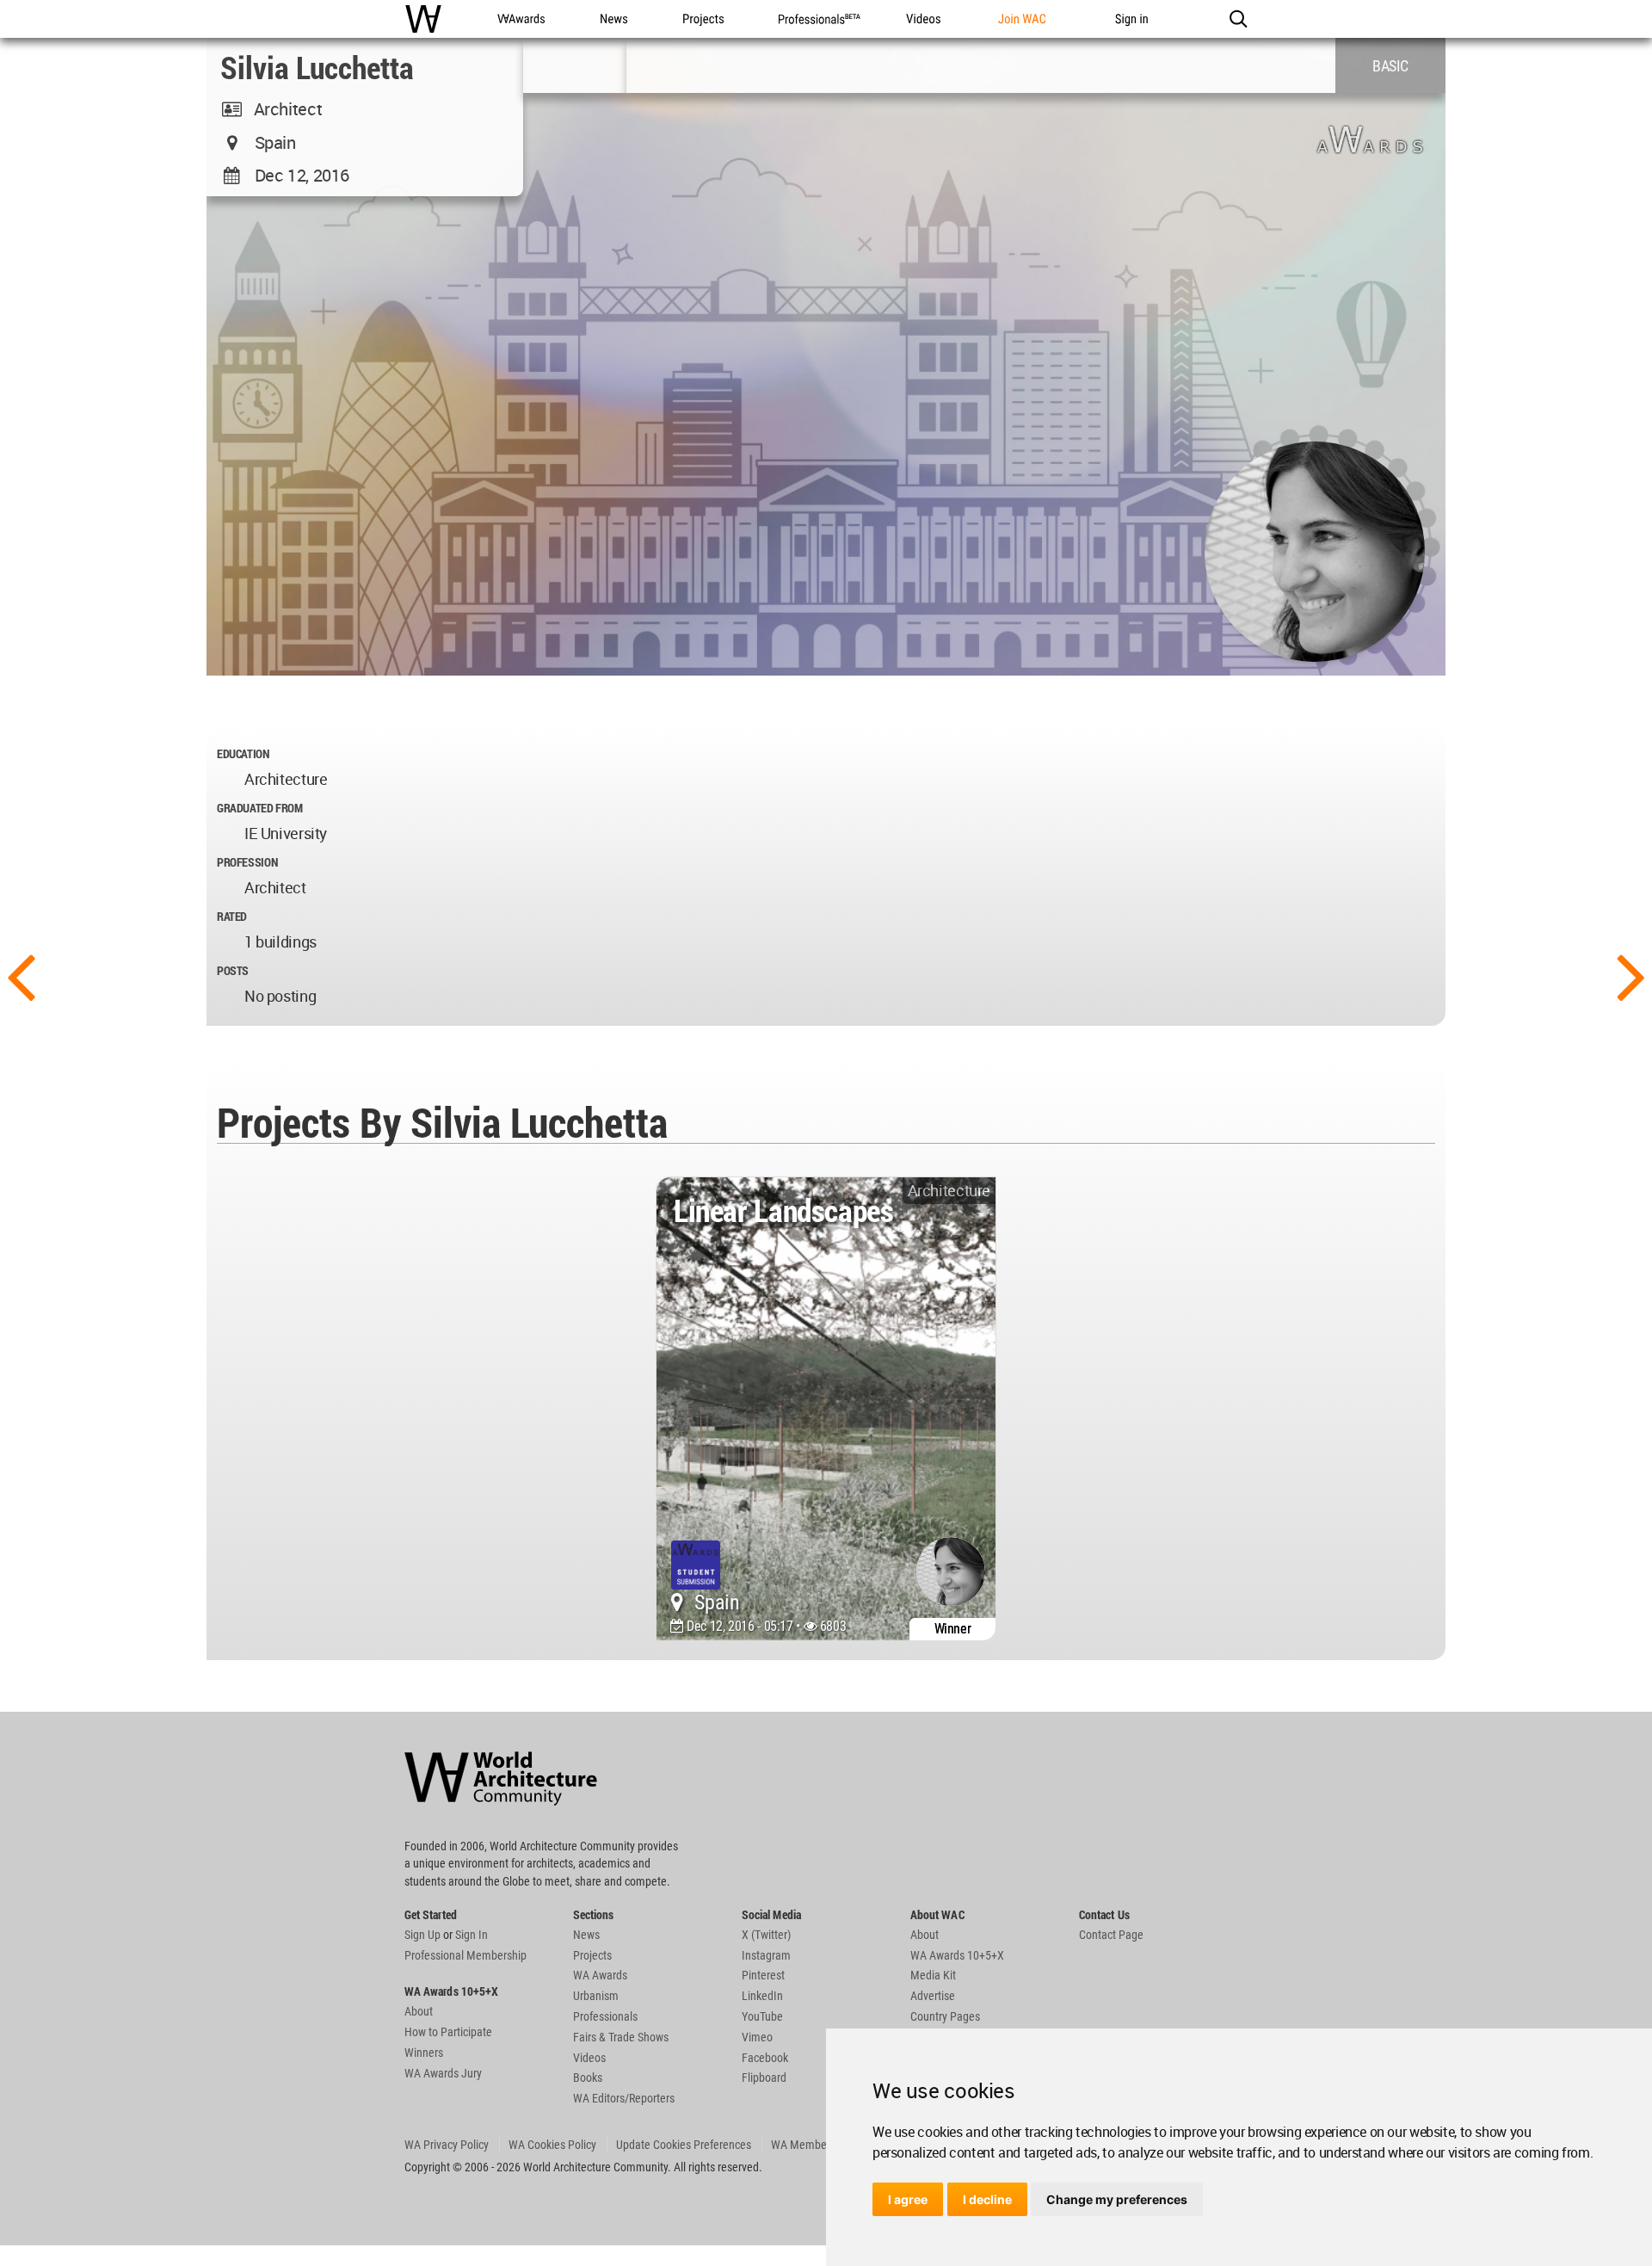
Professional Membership (465, 1955)
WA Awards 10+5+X (957, 1955)
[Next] (1631, 975)
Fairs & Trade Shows (621, 2037)
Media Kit (933, 1975)
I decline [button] (987, 2199)
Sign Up (422, 1935)
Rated (232, 916)
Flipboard (764, 2078)
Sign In (472, 1935)
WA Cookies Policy (552, 2145)
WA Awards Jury (443, 2073)
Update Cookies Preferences (684, 2145)
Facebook (765, 2058)
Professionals (605, 2016)
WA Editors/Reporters (624, 2098)
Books (588, 2078)
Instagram (766, 1955)
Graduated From (260, 808)
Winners (424, 2053)
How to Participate (448, 2032)
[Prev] (21, 975)
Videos (589, 2058)
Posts (233, 970)
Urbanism (596, 1996)
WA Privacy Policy (447, 2145)
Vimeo (757, 2037)
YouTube (762, 2016)
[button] (1238, 19)
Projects (592, 1955)
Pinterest (763, 1975)
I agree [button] (908, 2199)
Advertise (933, 1996)
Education (243, 753)
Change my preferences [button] (1117, 2199)
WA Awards (600, 1975)
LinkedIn (762, 1996)
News (586, 1935)
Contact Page (1111, 1935)
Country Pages (945, 2016)
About (419, 2011)
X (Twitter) (766, 1935)
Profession (247, 862)
